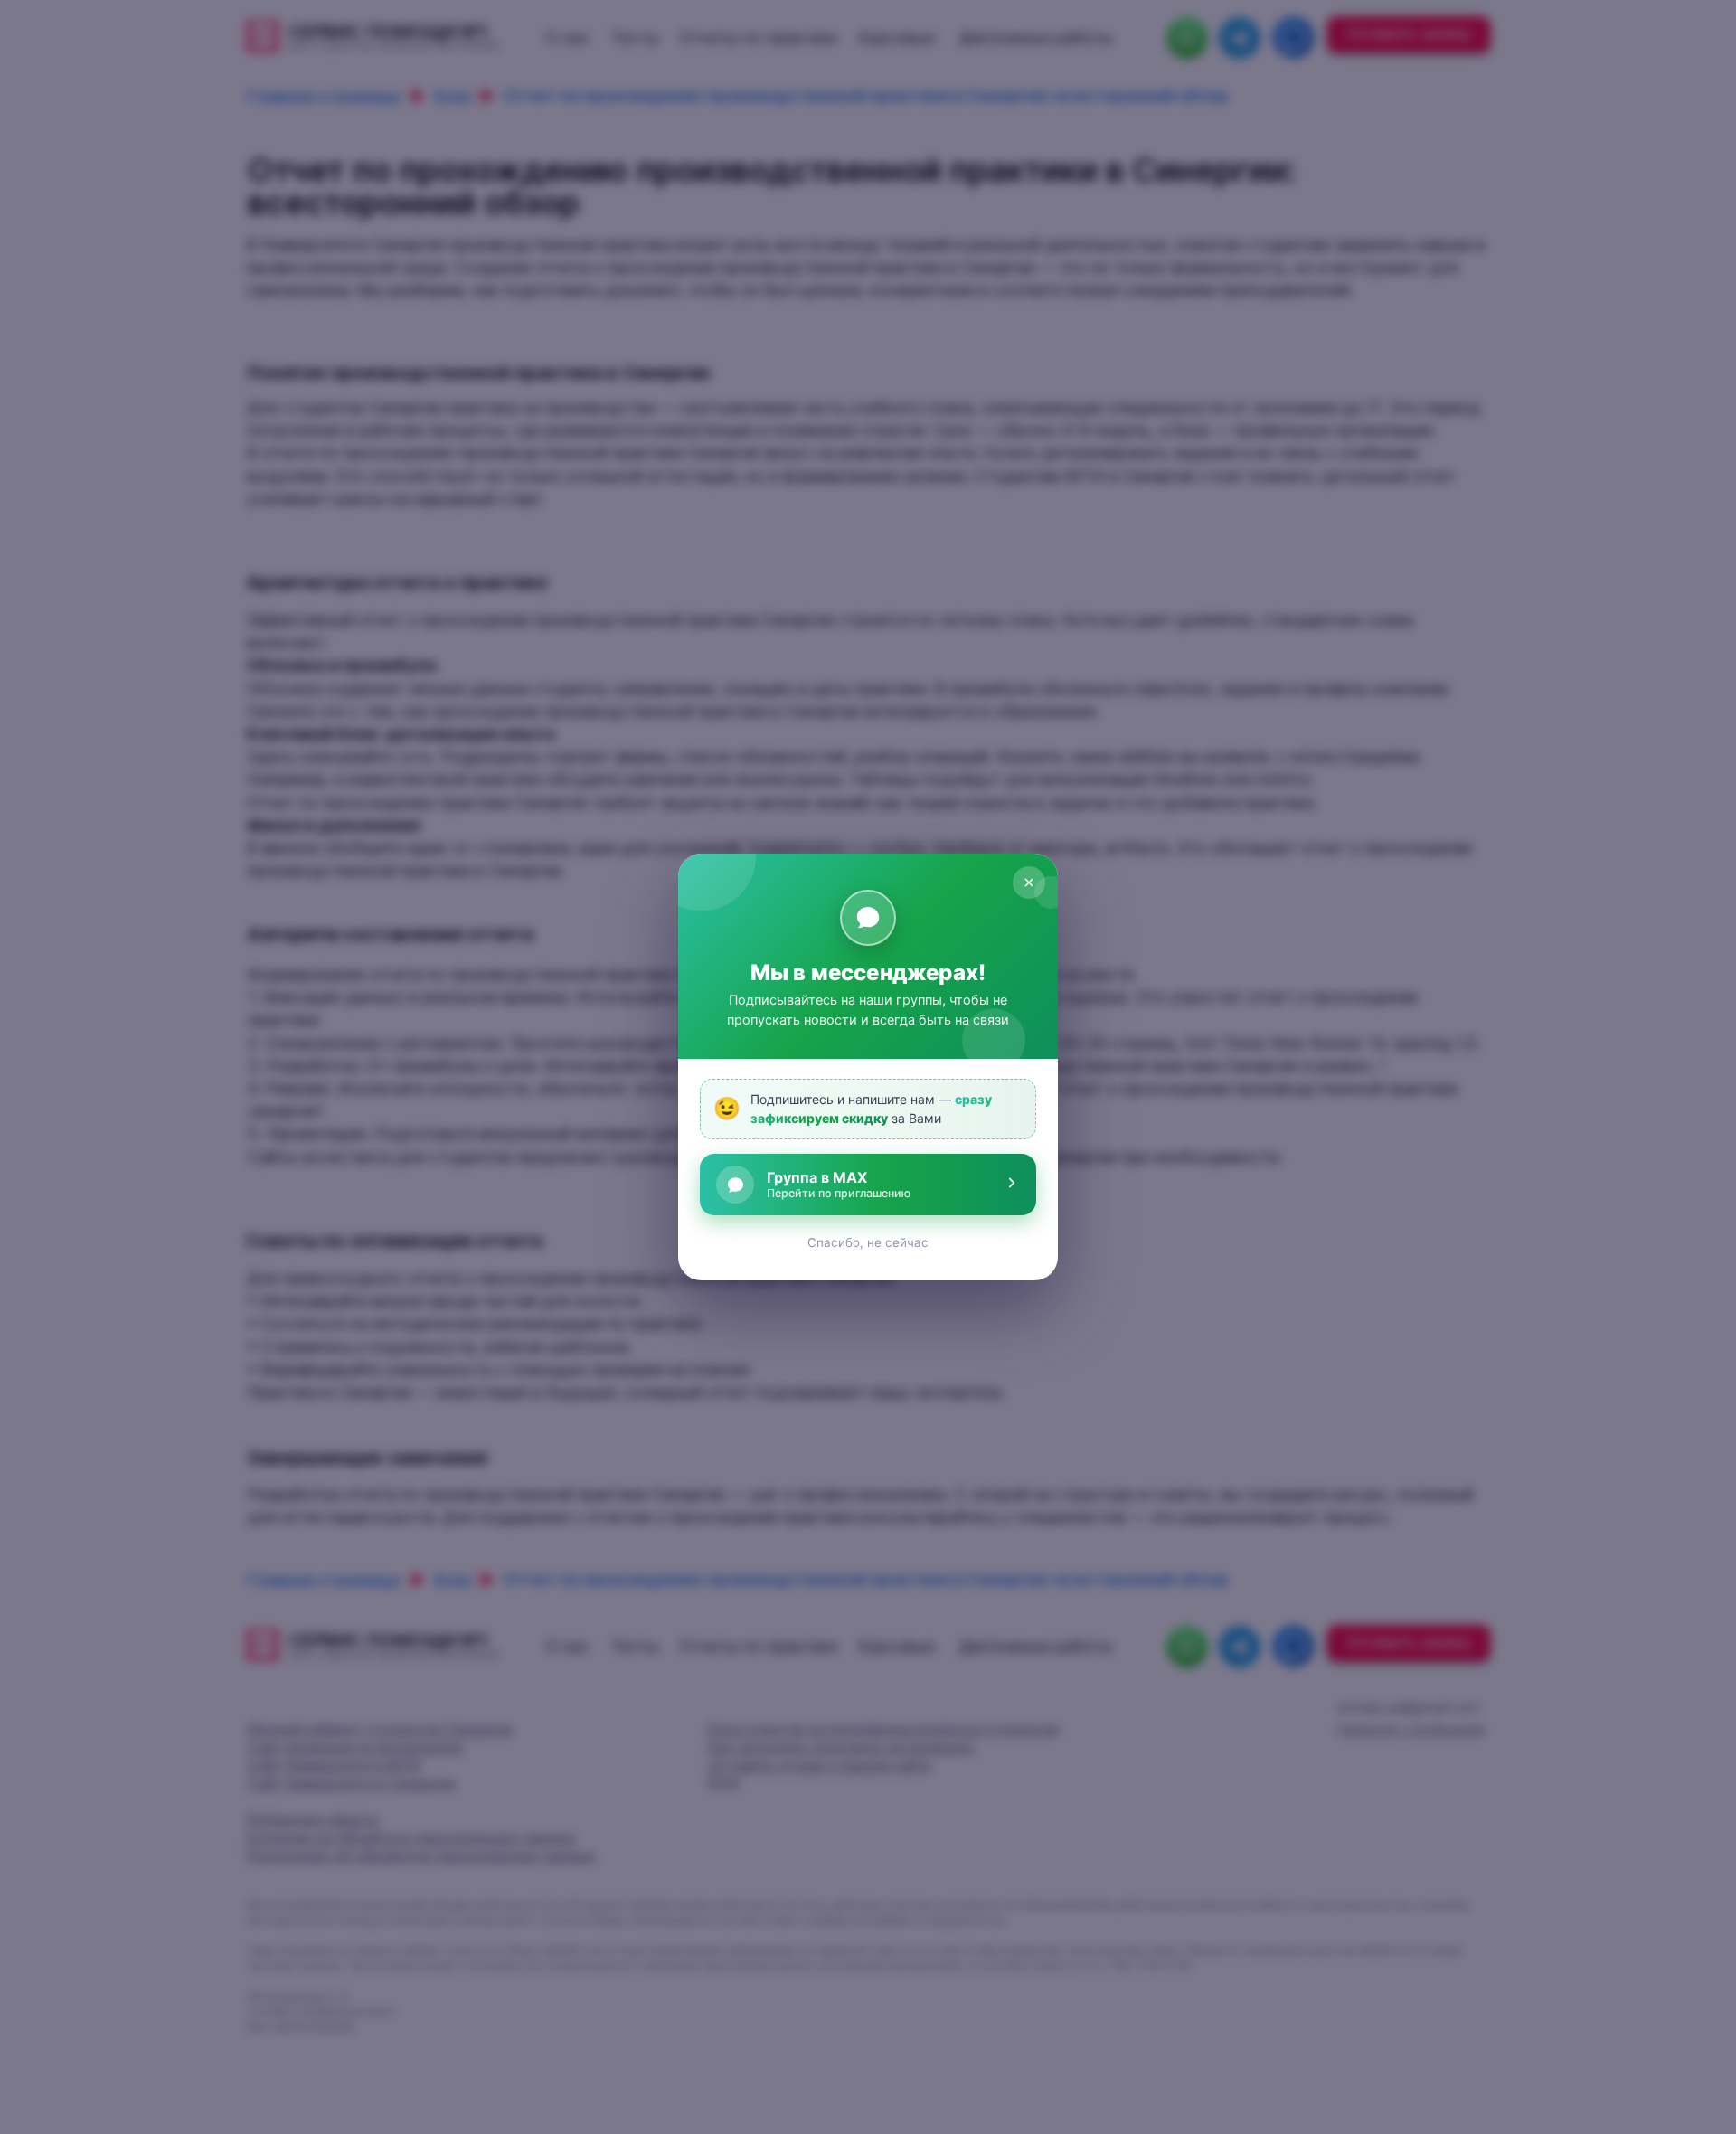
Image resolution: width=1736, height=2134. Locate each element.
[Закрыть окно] (1029, 883)
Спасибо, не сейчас (868, 1242)
